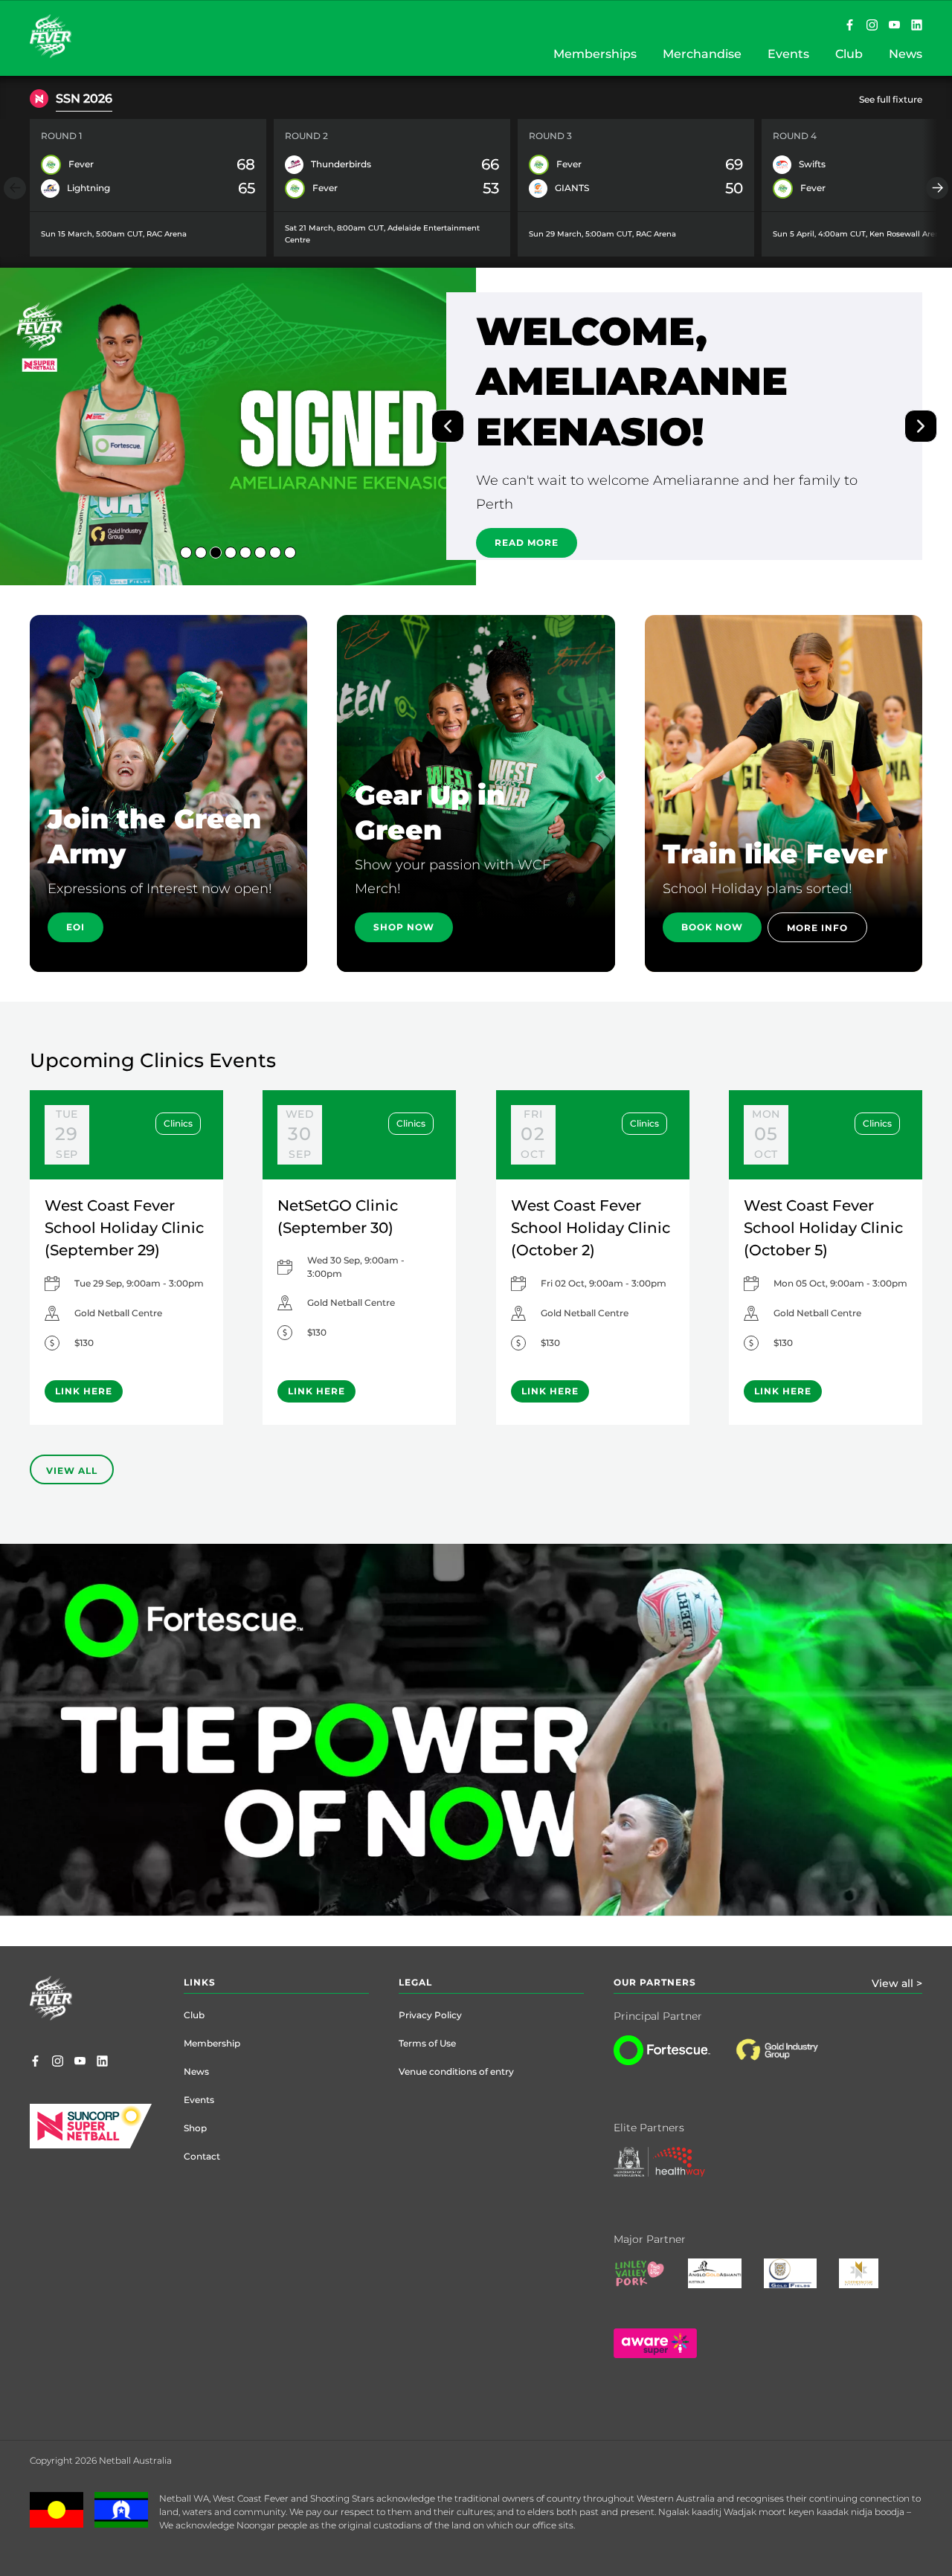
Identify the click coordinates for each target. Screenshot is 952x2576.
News (196, 2071)
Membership (212, 2043)
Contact (202, 2156)
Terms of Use (427, 2043)
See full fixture (891, 99)
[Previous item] (15, 188)
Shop (195, 2128)
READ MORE (527, 487)
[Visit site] (791, 2061)
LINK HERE (84, 1391)
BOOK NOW (712, 927)
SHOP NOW (404, 927)
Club (194, 2015)
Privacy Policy (430, 2015)
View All (72, 1471)
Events (199, 2100)
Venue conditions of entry (456, 2071)
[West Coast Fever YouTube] (894, 26)
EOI (75, 927)
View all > (897, 1983)
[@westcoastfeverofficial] (872, 26)
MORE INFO (817, 928)
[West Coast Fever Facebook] (850, 26)
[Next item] (937, 188)
